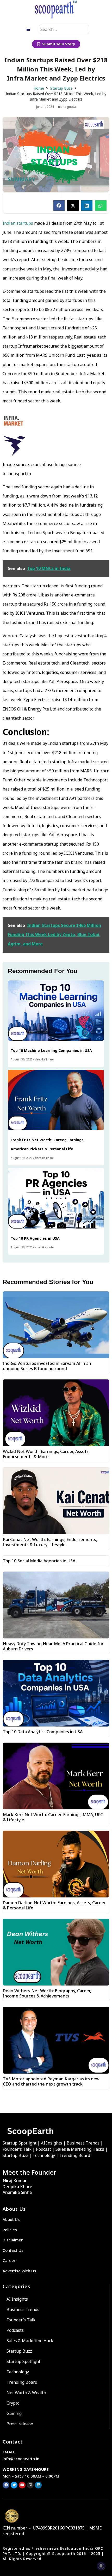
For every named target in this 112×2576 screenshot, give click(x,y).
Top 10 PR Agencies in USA (35, 1238)
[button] (59, 205)
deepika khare (44, 1059)
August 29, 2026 (21, 1158)
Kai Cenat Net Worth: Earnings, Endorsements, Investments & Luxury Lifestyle (50, 1542)
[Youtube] (22, 2485)
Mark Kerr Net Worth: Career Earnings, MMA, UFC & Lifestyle (53, 1817)
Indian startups (18, 223)
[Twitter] (14, 2485)
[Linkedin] (38, 2485)
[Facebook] (6, 2485)
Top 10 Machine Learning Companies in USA (52, 1050)
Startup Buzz (61, 88)
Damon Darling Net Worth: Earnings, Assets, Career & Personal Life (54, 1905)
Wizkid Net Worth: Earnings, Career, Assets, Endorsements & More (46, 1454)
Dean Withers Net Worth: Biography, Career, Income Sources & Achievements (47, 1993)
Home (39, 88)
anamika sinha (45, 1247)
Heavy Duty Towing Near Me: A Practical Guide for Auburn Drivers (53, 1646)
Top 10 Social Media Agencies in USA (39, 1561)
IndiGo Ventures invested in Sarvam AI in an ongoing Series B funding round (47, 1366)
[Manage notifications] (101, 2566)
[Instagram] (30, 2485)
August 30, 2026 (21, 1059)
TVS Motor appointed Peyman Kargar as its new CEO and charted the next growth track (51, 2081)
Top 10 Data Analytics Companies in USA (43, 1732)
